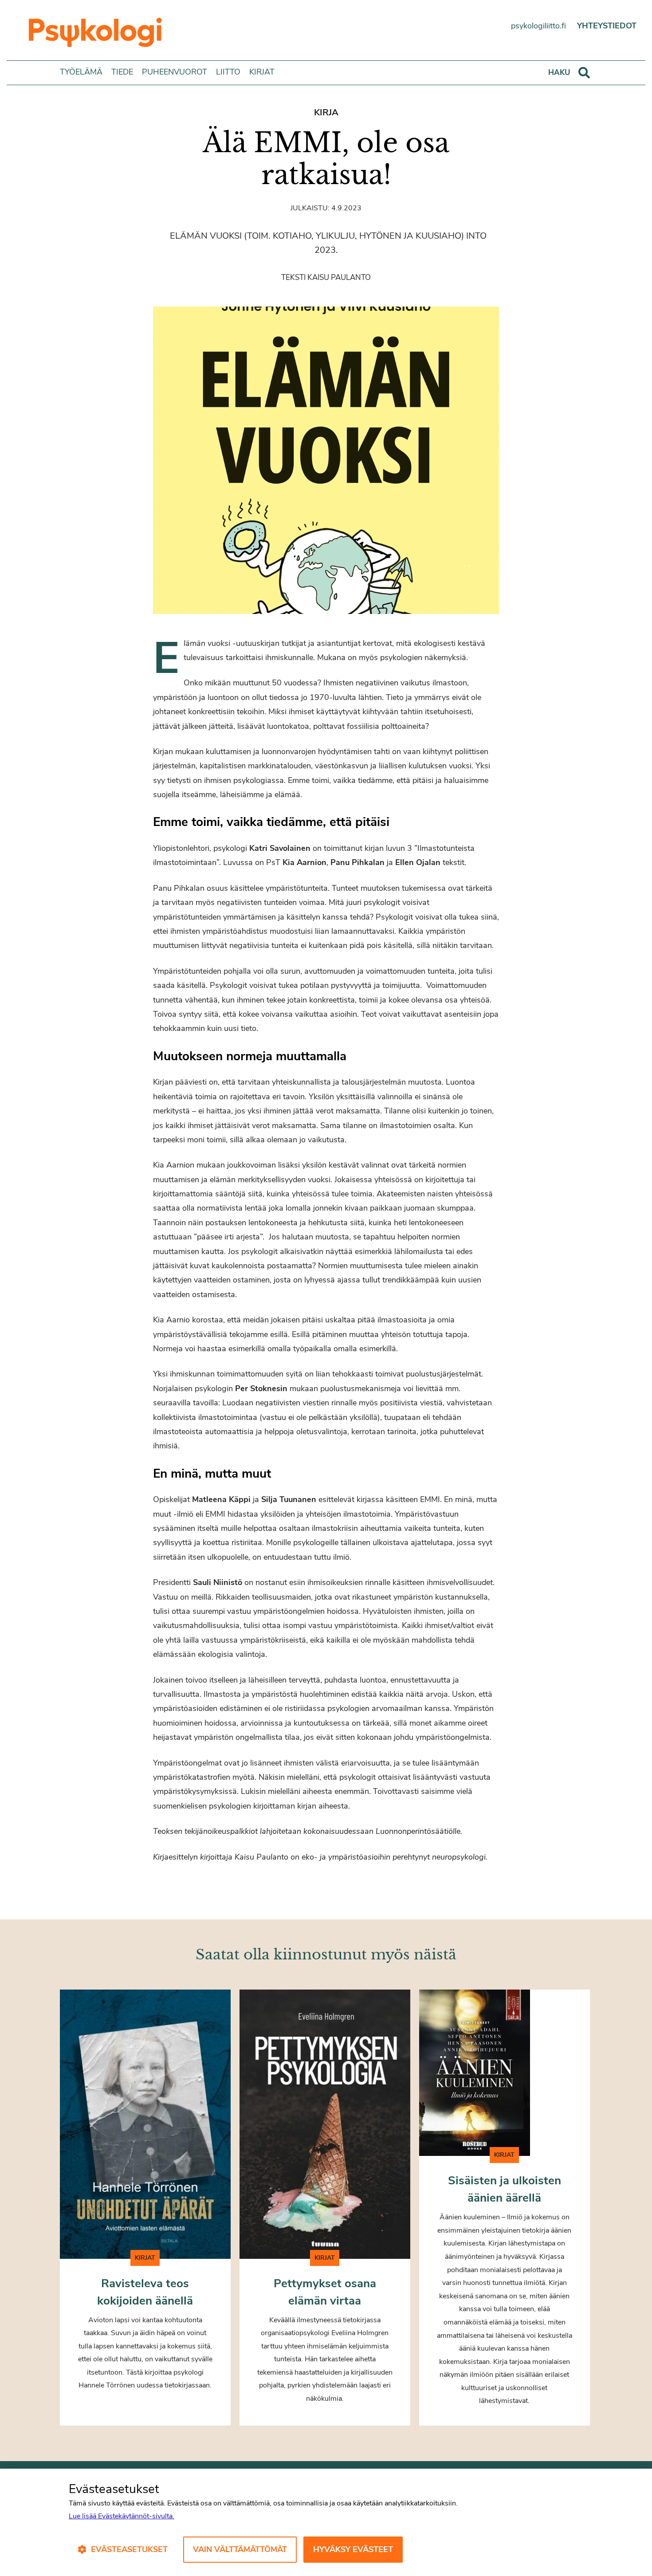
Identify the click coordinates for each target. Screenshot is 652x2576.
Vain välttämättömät (240, 2549)
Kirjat (262, 72)
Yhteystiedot (607, 26)
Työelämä (81, 72)
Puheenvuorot (175, 72)
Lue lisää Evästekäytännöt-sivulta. (122, 2516)
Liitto (228, 72)
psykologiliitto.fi (538, 26)
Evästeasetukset (129, 2549)
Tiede (122, 72)
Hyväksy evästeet (353, 2549)
